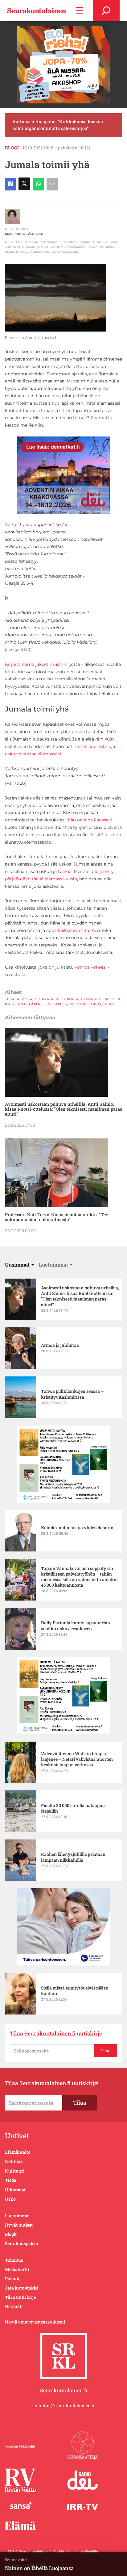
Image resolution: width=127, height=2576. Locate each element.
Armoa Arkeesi (91, 967)
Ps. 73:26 (78, 1004)
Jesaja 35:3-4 (19, 999)
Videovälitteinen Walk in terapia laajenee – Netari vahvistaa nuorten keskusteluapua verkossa (77, 1759)
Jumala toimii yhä (100, 999)
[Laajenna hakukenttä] (106, 11)
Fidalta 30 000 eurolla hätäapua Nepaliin (73, 1808)
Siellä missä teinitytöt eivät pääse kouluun (74, 1991)
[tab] (19, 1265)
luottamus (55, 1004)
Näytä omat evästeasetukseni (35, 2322)
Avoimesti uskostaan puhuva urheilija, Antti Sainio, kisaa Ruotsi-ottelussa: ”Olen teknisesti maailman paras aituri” (63, 1109)
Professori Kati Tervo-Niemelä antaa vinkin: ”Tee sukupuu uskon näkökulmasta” (56, 1217)
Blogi (12, 148)
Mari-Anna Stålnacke (24, 234)
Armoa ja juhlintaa (60, 1345)
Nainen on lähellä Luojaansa (39, 2568)
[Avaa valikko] (79, 11)
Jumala (70, 999)
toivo (95, 1004)
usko (109, 1004)
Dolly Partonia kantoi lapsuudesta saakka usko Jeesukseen (76, 1626)
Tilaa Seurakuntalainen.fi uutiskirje (56, 2033)
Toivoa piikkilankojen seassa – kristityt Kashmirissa (72, 1394)
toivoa (65, 871)
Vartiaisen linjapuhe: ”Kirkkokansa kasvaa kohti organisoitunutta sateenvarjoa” (58, 125)
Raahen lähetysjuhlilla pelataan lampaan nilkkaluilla (73, 1857)
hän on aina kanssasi (90, 820)
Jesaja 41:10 (47, 999)
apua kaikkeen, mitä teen (73, 930)
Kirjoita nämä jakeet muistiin (36, 664)
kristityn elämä (23, 1004)
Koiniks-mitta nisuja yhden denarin (77, 1528)
